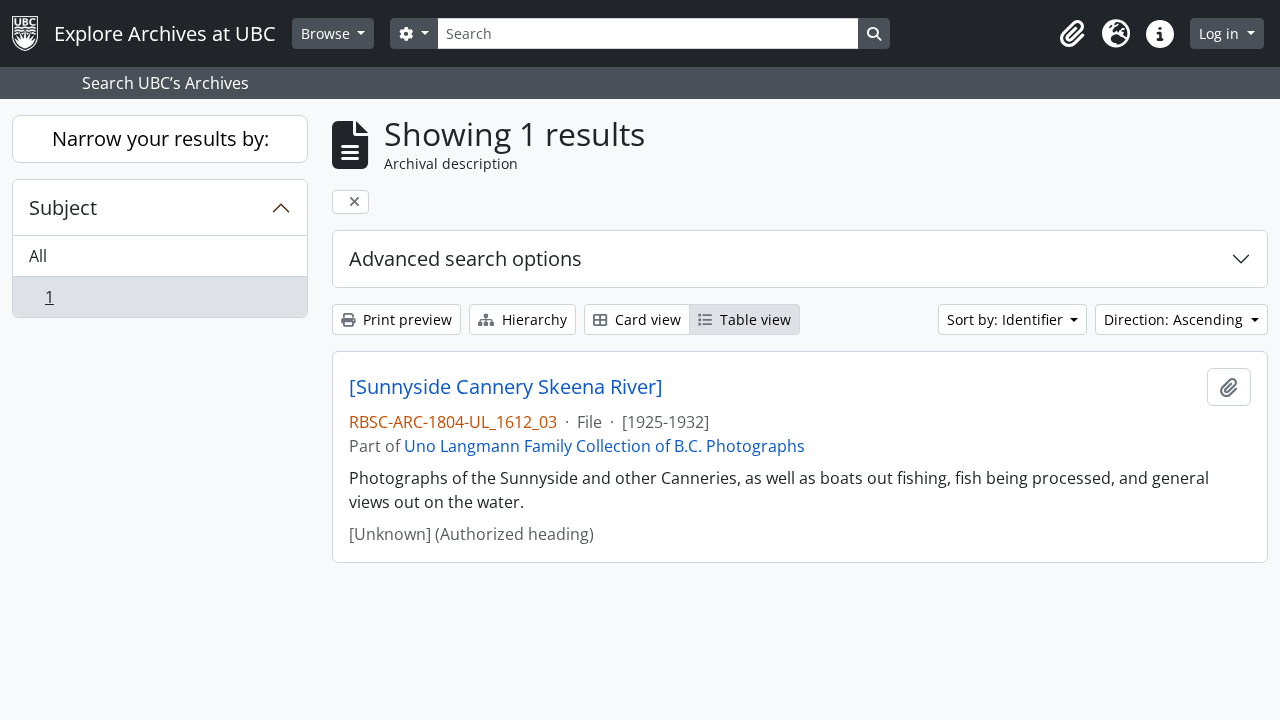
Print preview (405, 319)
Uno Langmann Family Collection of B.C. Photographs (604, 446)
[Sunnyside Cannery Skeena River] (506, 387)
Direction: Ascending (1175, 319)
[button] (1072, 34)
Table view (753, 319)
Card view (646, 319)
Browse (327, 33)
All (38, 256)
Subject (63, 207)
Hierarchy (532, 319)
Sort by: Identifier (1007, 319)
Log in (1221, 33)
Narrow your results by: (160, 138)
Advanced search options (465, 258)
